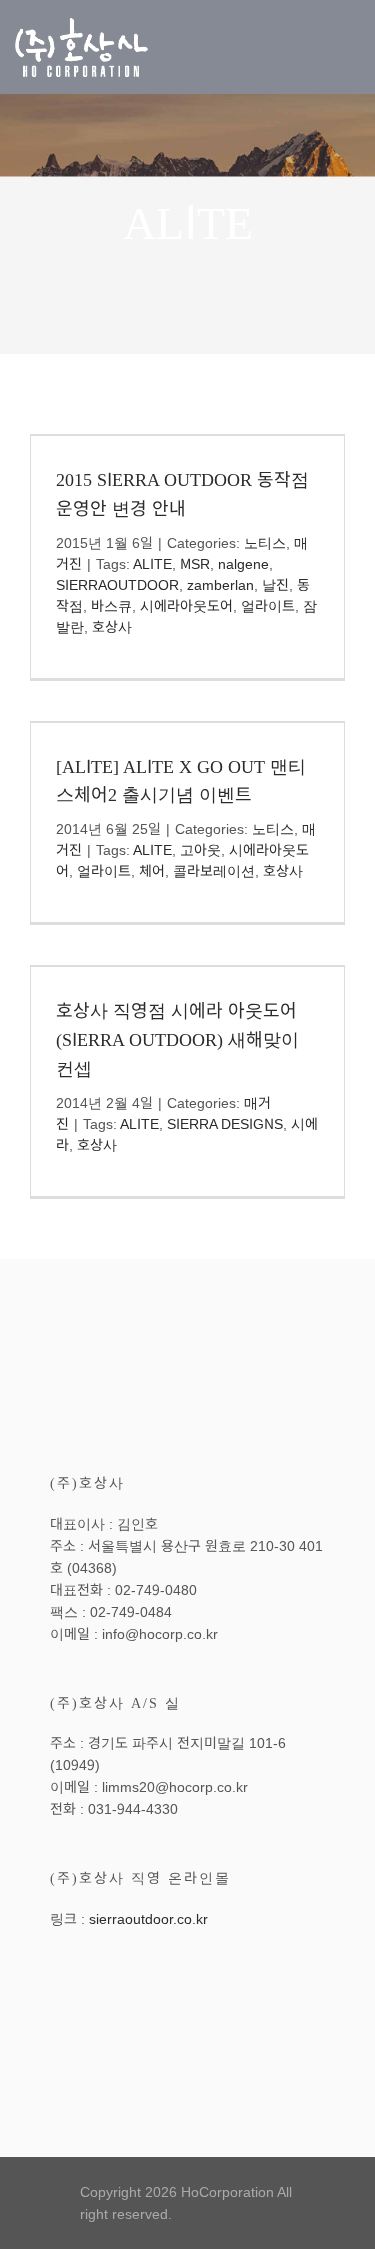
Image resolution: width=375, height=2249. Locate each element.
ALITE (152, 564)
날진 (275, 585)
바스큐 (111, 606)
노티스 (265, 543)
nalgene (243, 564)
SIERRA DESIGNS (225, 1124)
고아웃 (200, 850)
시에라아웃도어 (186, 606)
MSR (195, 564)
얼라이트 (268, 606)
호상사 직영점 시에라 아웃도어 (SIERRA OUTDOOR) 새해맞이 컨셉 (177, 1040)
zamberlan (220, 585)
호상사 (112, 627)
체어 (152, 871)
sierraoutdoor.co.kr (148, 1919)
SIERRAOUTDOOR (117, 585)
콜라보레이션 (214, 871)
